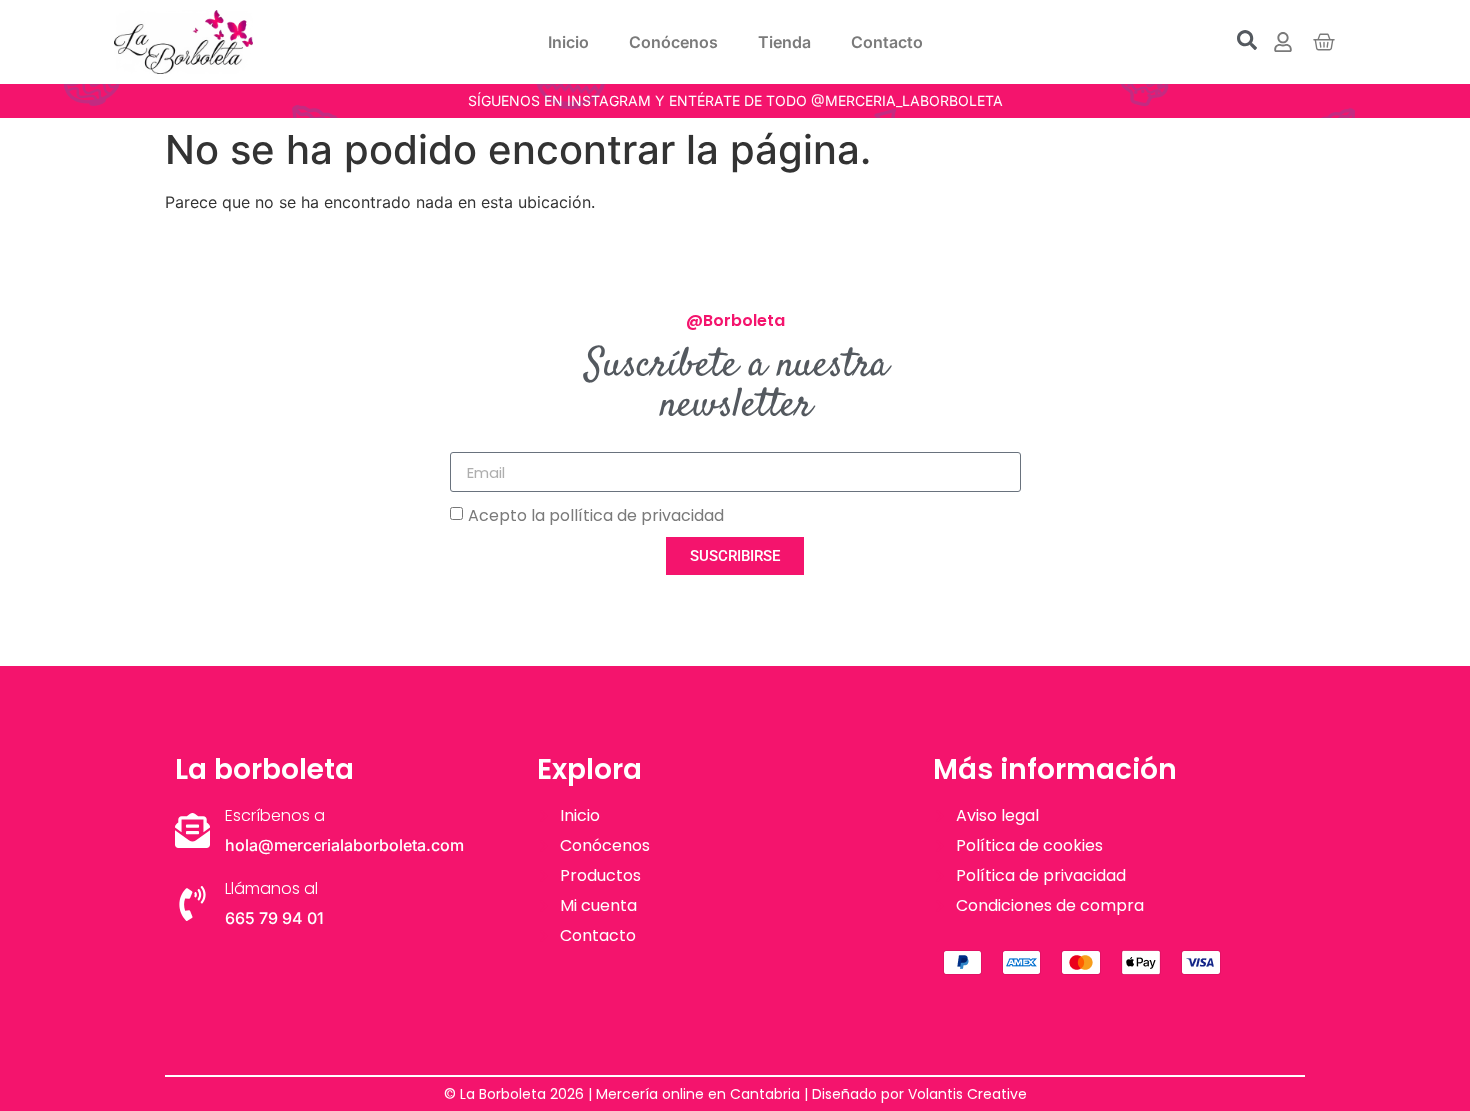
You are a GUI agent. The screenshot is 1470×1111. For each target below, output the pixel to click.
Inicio (568, 42)
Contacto (887, 42)
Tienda (784, 42)
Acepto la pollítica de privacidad (596, 515)
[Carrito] (1324, 42)
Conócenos (673, 42)
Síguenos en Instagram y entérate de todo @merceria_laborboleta (735, 100)
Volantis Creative (967, 1094)
